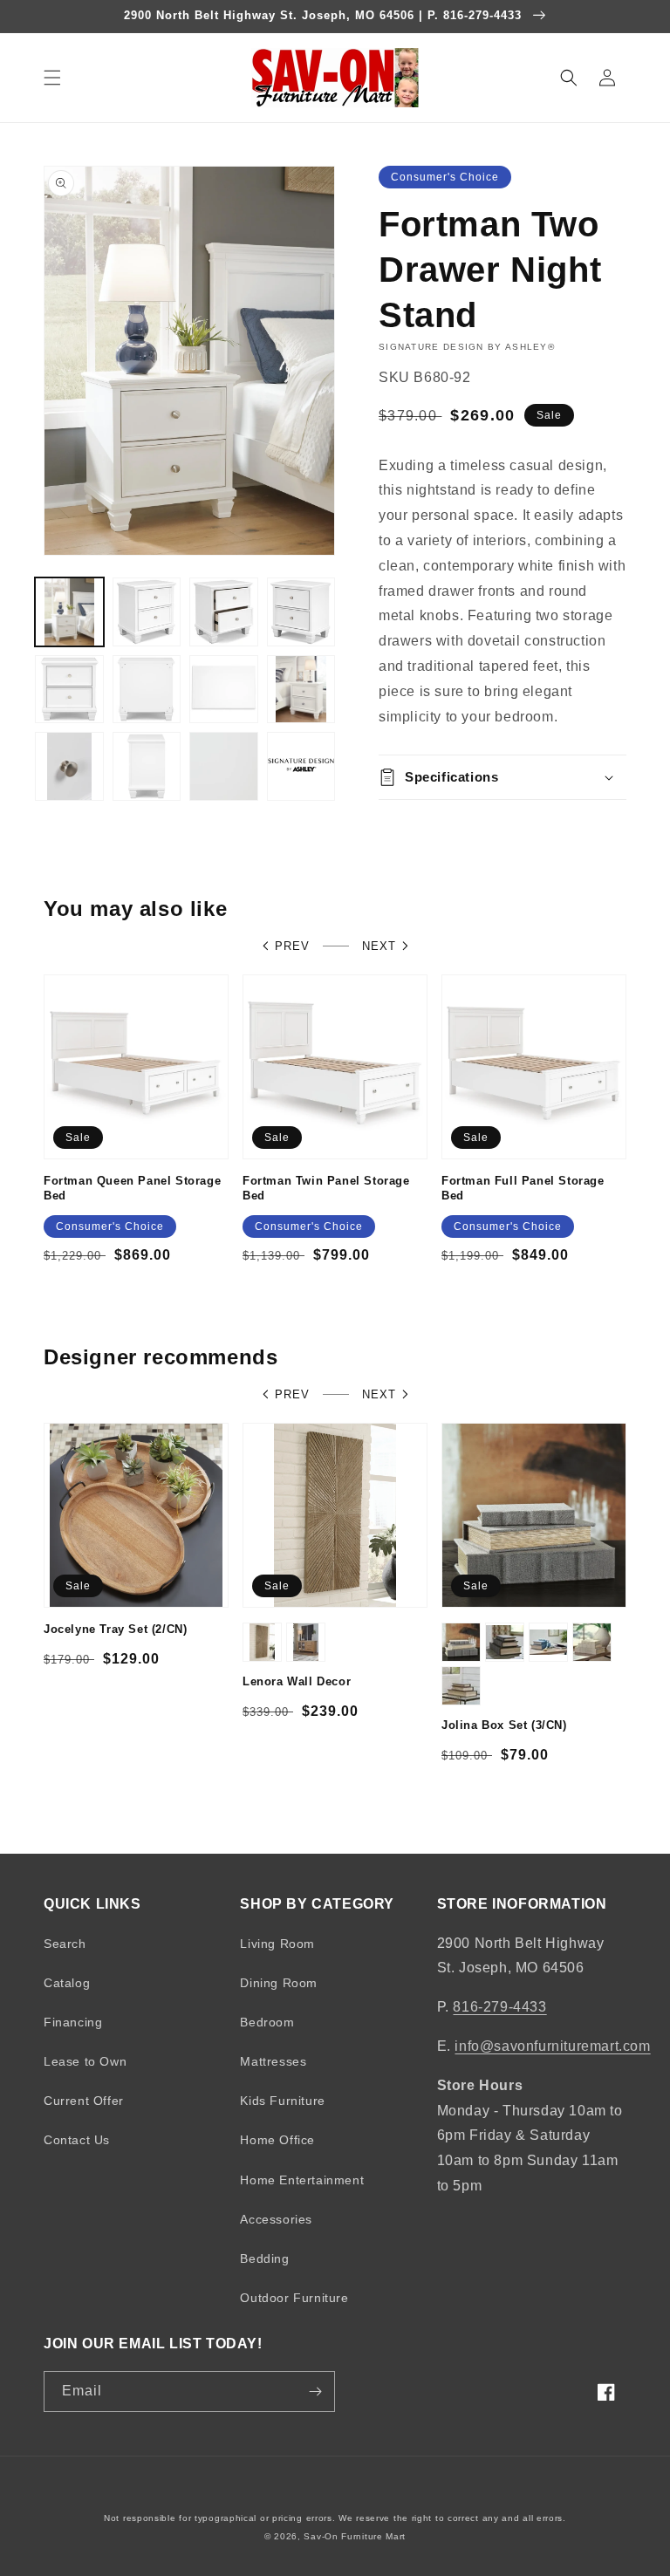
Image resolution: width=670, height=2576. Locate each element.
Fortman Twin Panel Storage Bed (326, 1188)
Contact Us (77, 2140)
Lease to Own (85, 2061)
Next (379, 946)
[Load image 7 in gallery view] (224, 690)
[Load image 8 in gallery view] (301, 690)
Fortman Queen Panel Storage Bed (132, 1188)
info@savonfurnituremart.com (552, 2046)
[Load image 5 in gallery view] (69, 690)
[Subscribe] (315, 2392)
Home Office (277, 2140)
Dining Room (279, 1983)
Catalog (67, 1983)
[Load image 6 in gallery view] (147, 690)
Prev (292, 946)
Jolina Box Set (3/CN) (504, 1725)
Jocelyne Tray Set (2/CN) (115, 1629)
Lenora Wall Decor (297, 1681)
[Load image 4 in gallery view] (301, 612)
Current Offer (84, 2101)
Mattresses (273, 2061)
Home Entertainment (302, 2180)
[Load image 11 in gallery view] (224, 766)
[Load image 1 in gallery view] (69, 612)
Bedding (264, 2258)
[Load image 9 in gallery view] (69, 766)
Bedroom (267, 2022)
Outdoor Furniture (294, 2298)
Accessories (276, 2219)
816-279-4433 (499, 2007)
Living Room (277, 1944)
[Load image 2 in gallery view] (147, 612)
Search (65, 1944)
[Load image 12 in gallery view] (301, 766)
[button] (52, 78)
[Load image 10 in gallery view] (147, 766)
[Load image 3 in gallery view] (224, 612)
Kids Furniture (282, 2101)
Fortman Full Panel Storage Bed (523, 1188)
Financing (73, 2022)
